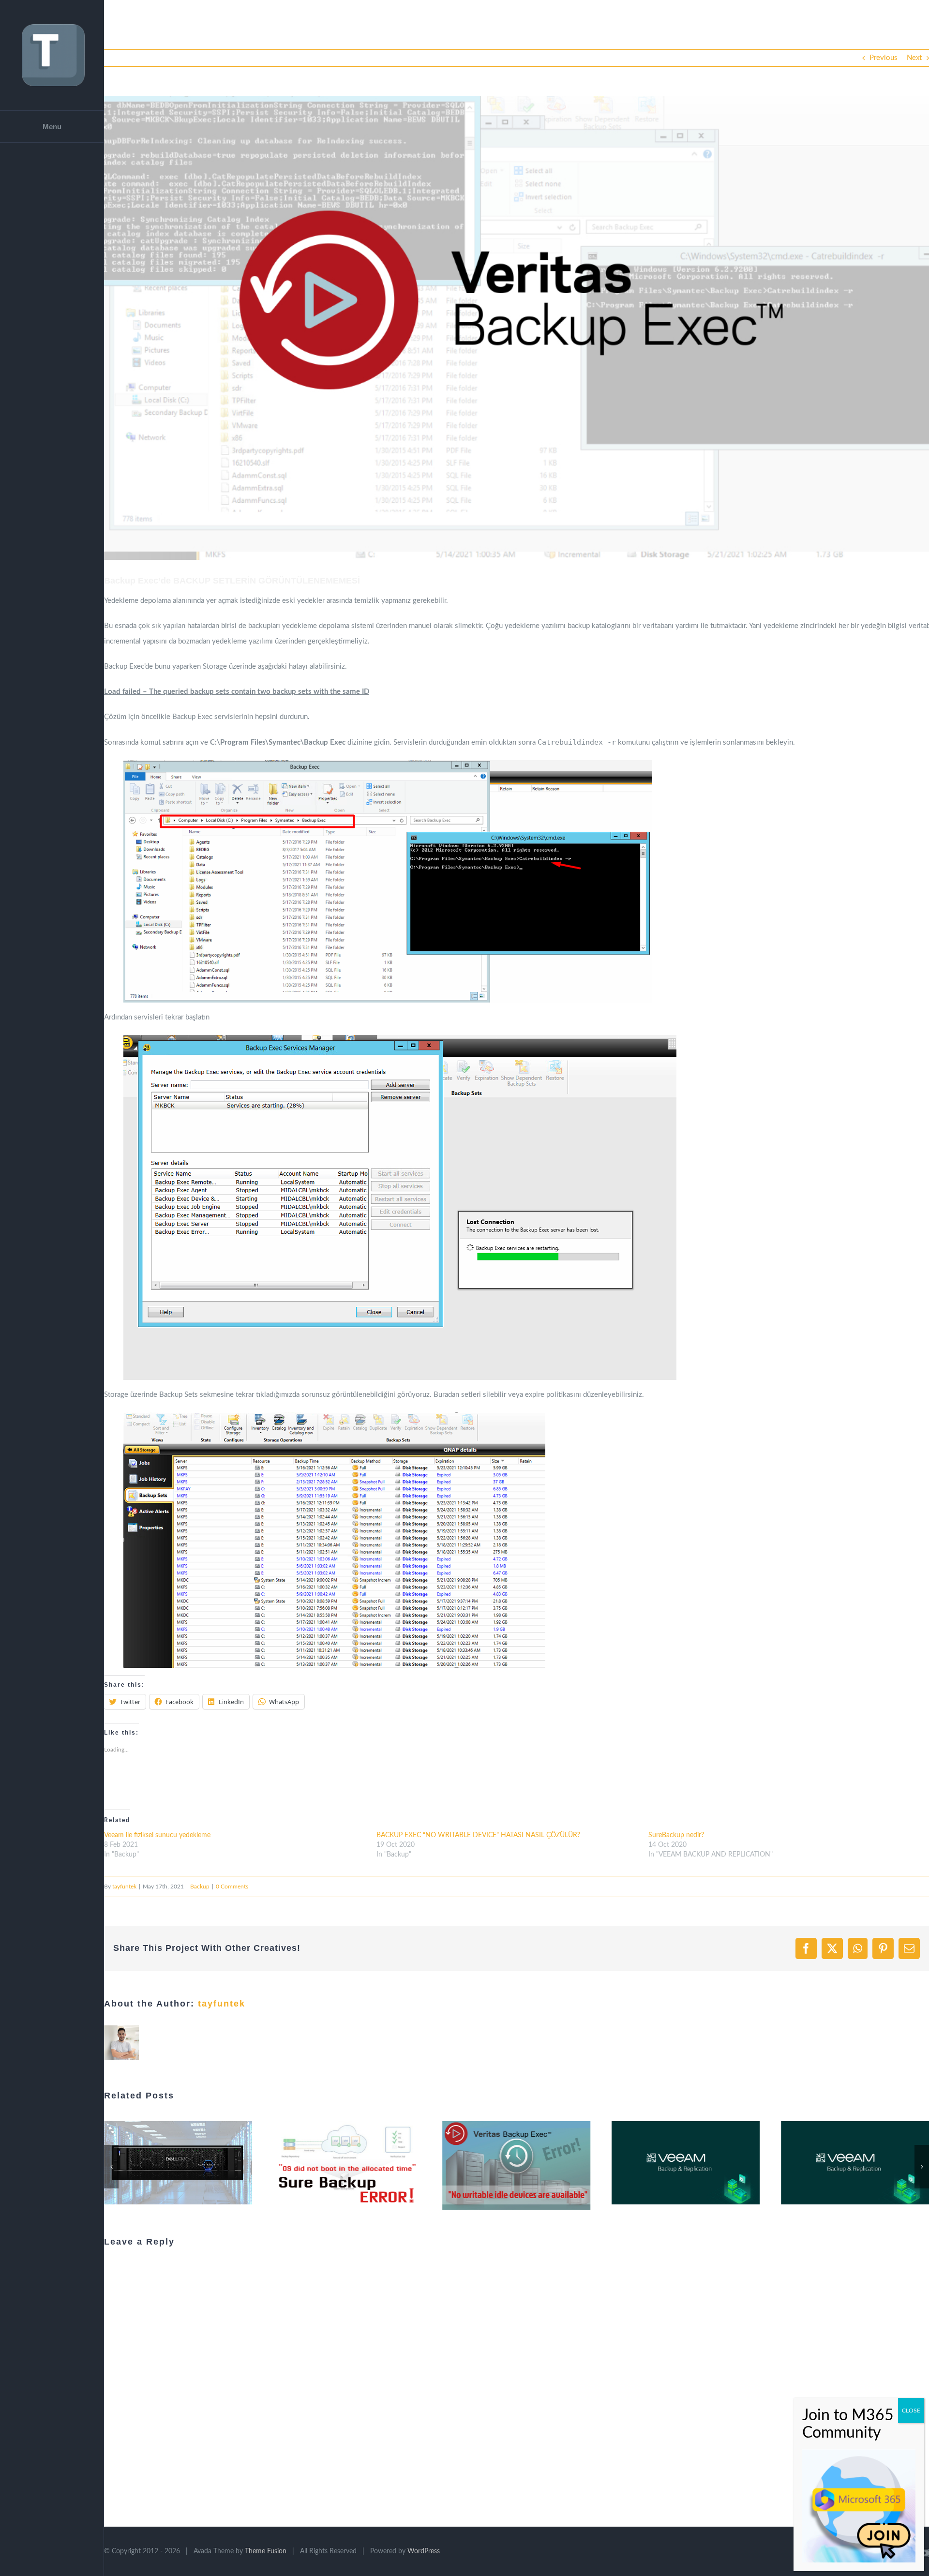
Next (914, 58)
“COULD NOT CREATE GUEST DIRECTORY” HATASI (504, 2163)
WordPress (424, 2551)
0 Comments (232, 1887)
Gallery (190, 2163)
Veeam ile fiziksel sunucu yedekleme (157, 1835)
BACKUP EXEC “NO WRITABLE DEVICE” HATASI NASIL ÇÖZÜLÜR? (478, 1835)
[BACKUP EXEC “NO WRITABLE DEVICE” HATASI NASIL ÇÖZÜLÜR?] (347, 2165)
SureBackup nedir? (676, 1835)
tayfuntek (124, 1887)
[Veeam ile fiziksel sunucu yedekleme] (855, 2163)
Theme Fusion (266, 2551)
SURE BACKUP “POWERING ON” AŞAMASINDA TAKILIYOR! (166, 2163)
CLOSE (911, 2411)
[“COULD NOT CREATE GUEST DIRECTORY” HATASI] (517, 2163)
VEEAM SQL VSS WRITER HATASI (674, 2163)
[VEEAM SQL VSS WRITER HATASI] (686, 2163)
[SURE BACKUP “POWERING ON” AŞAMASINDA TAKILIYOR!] (178, 2163)
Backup (200, 1887)
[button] (517, 328)
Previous (884, 58)
